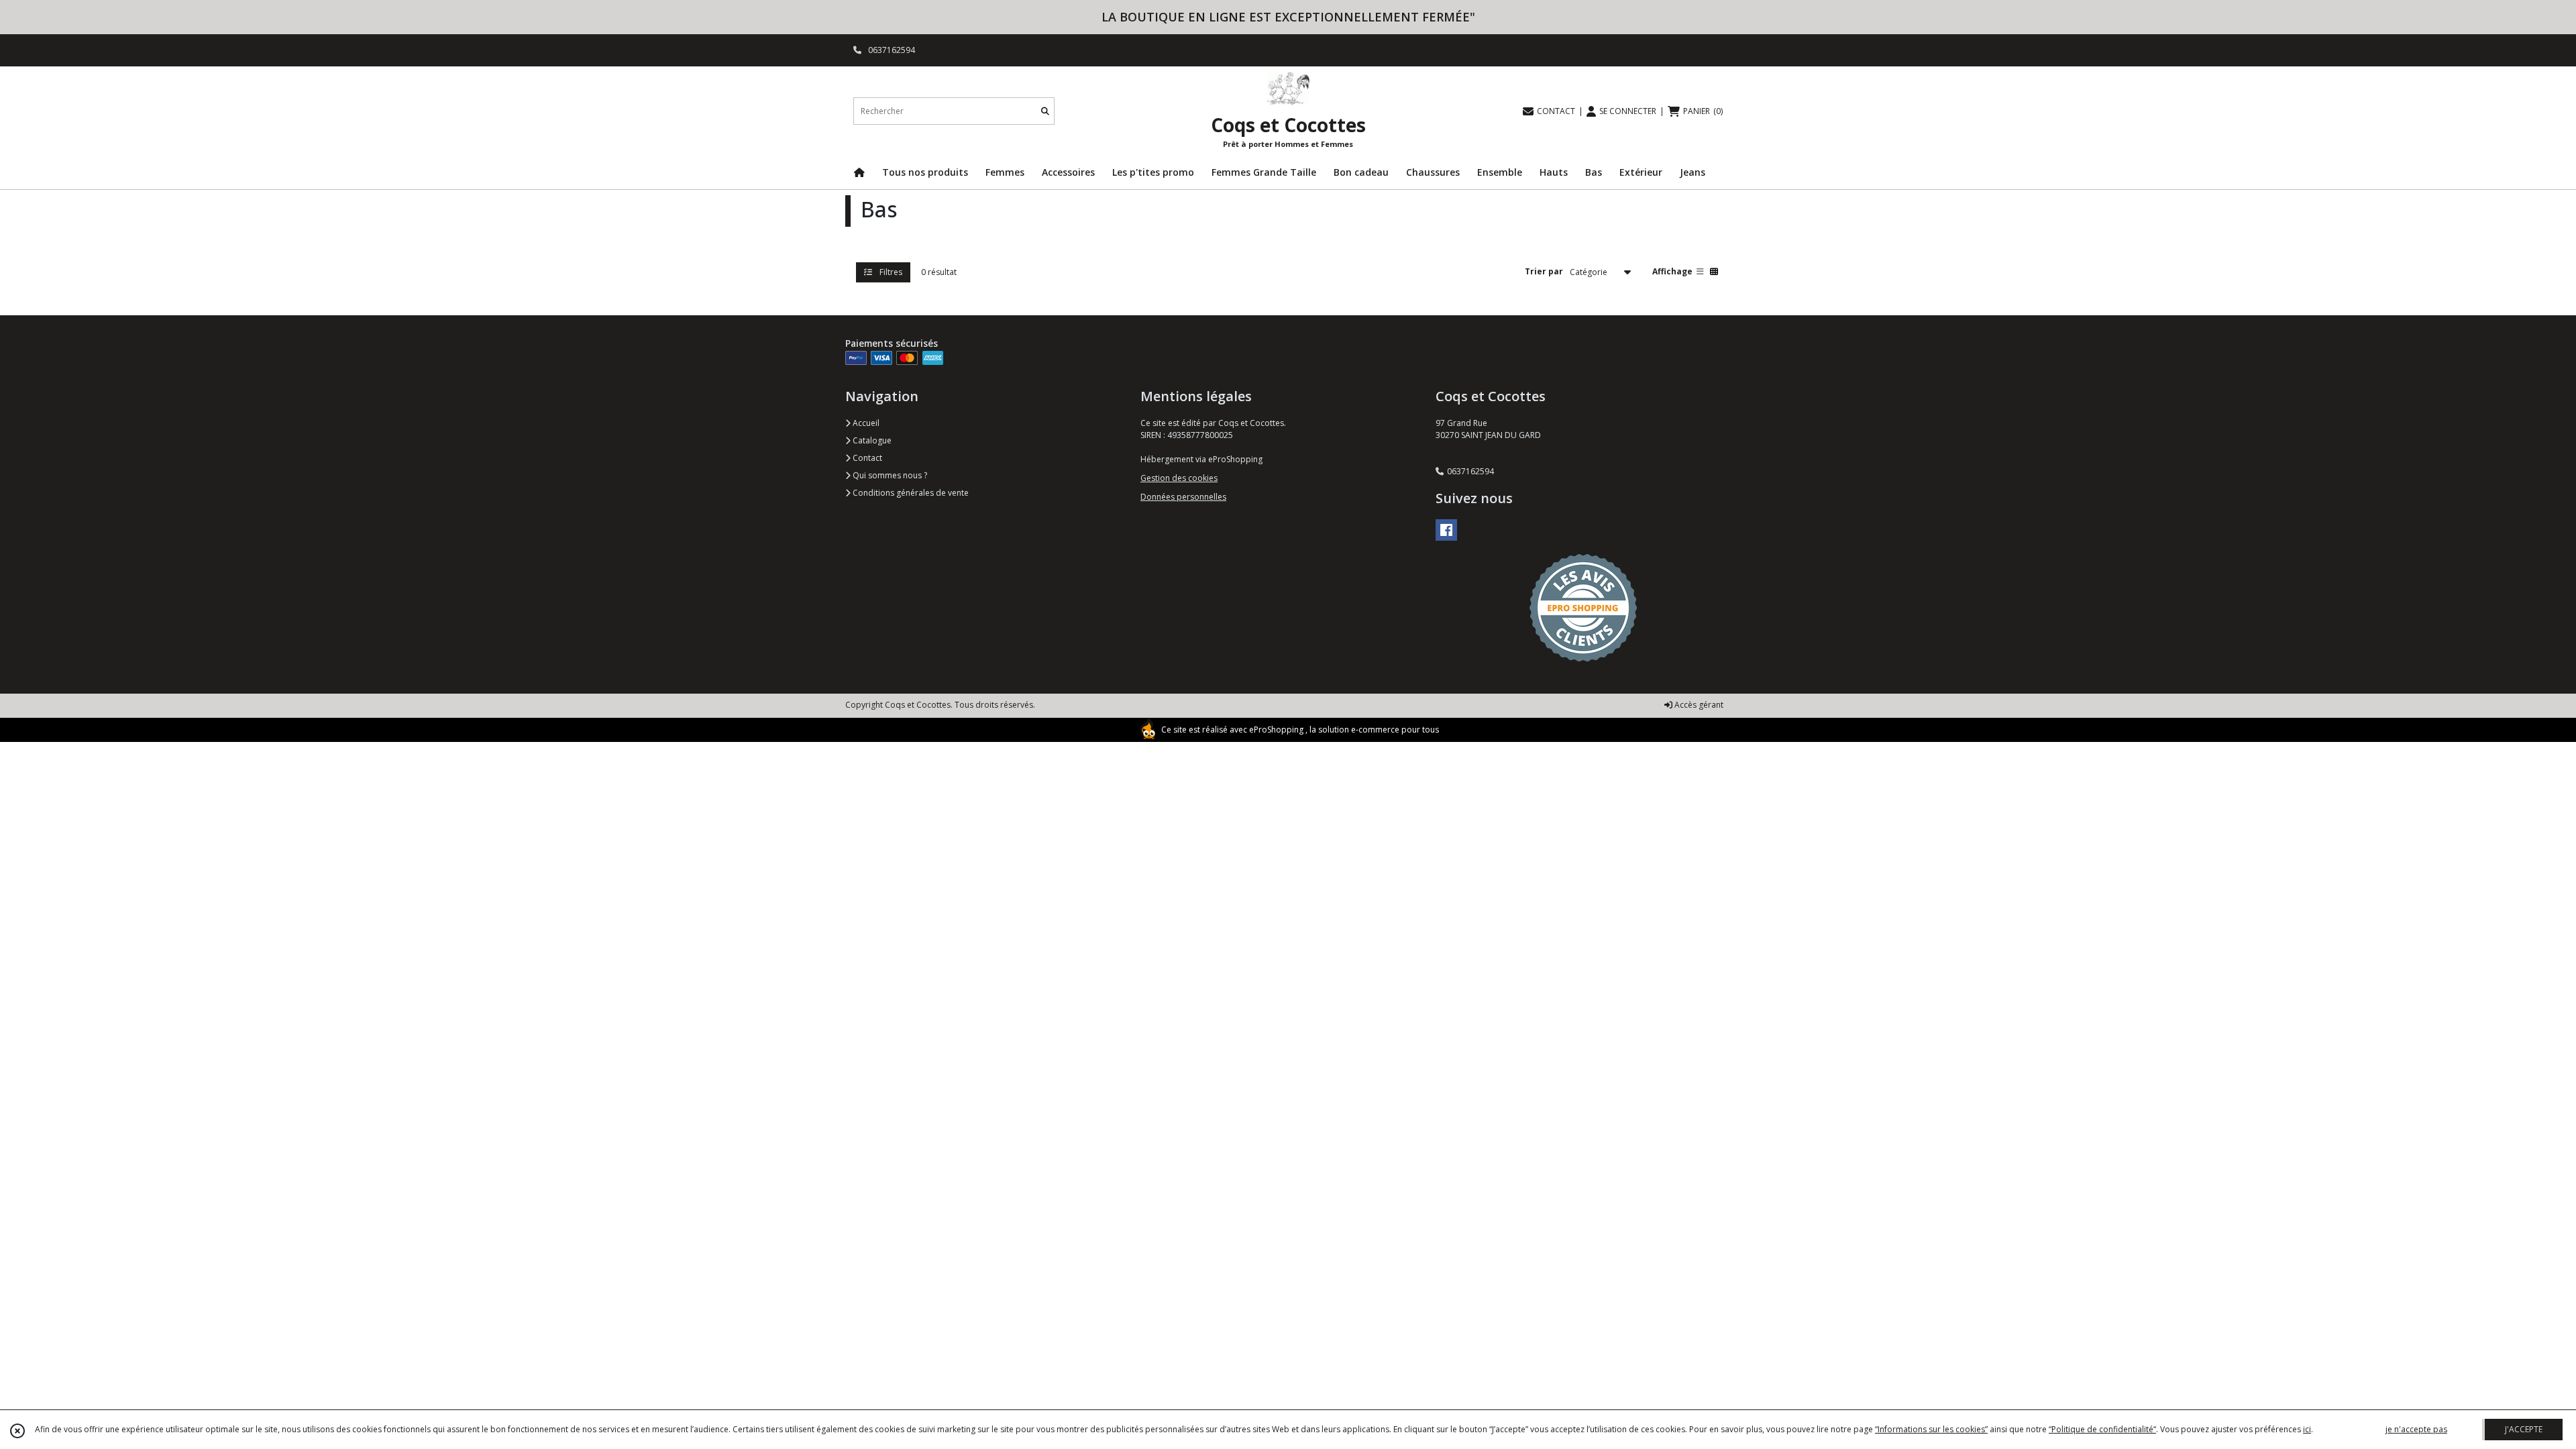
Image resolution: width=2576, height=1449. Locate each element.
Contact (866, 458)
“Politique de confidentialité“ (2102, 1429)
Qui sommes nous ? (889, 475)
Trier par (1544, 271)
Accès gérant (1698, 705)
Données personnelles (1183, 497)
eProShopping (1276, 730)
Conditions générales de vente (910, 493)
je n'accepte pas (2416, 1429)
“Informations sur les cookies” (1931, 1429)
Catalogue (871, 440)
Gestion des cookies (1179, 478)
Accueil (865, 423)
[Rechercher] (1045, 111)
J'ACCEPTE (2524, 1429)
